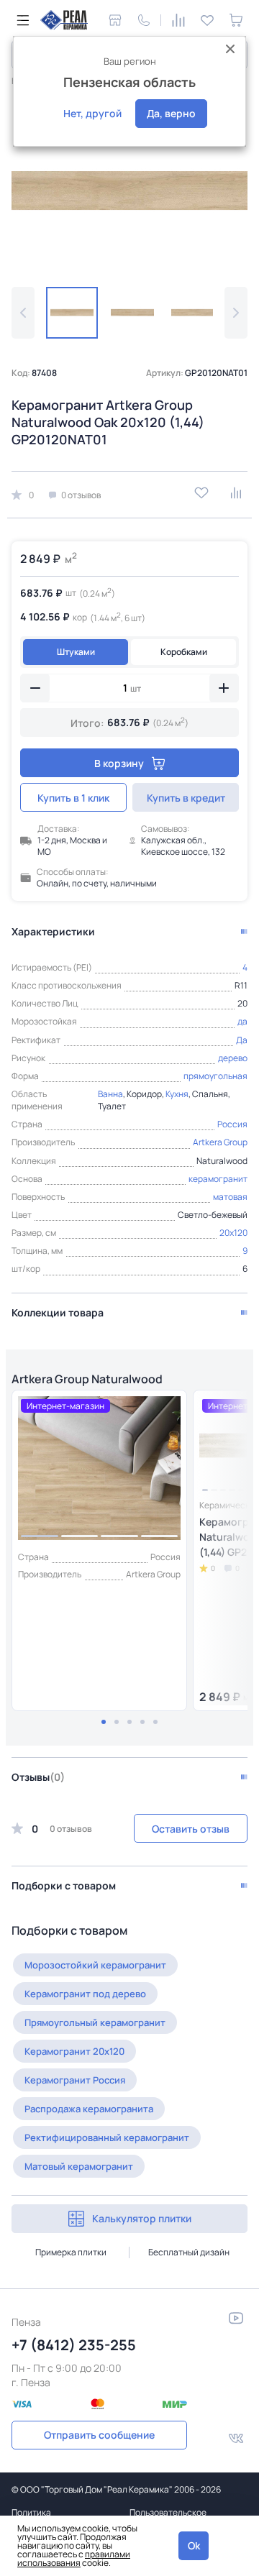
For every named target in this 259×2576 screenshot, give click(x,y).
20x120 (233, 1233)
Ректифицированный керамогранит (107, 2137)
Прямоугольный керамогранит (95, 2022)
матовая (230, 1197)
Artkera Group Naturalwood (87, 1379)
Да (242, 1040)
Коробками (184, 652)
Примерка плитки (71, 2252)
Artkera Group (220, 1142)
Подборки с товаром (64, 1885)
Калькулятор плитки (142, 2218)
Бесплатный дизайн (189, 2252)
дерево (233, 1058)
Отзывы (38, 1777)
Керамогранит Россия (75, 2080)
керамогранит (218, 1179)
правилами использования (74, 2558)
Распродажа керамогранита (89, 2109)
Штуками (76, 652)
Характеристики (53, 931)
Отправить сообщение (99, 2435)
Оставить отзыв (191, 1829)
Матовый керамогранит (79, 2166)
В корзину (119, 763)
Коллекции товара (58, 1312)
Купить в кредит (186, 798)
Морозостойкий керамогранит (95, 1965)
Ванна (110, 1094)
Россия (232, 1124)
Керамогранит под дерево (85, 1994)
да (242, 1021)
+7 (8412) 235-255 (74, 2345)
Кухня (177, 1094)
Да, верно (171, 113)
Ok (194, 2545)
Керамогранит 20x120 (74, 2051)
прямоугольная (215, 1076)
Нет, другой (92, 113)
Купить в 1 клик (73, 798)
